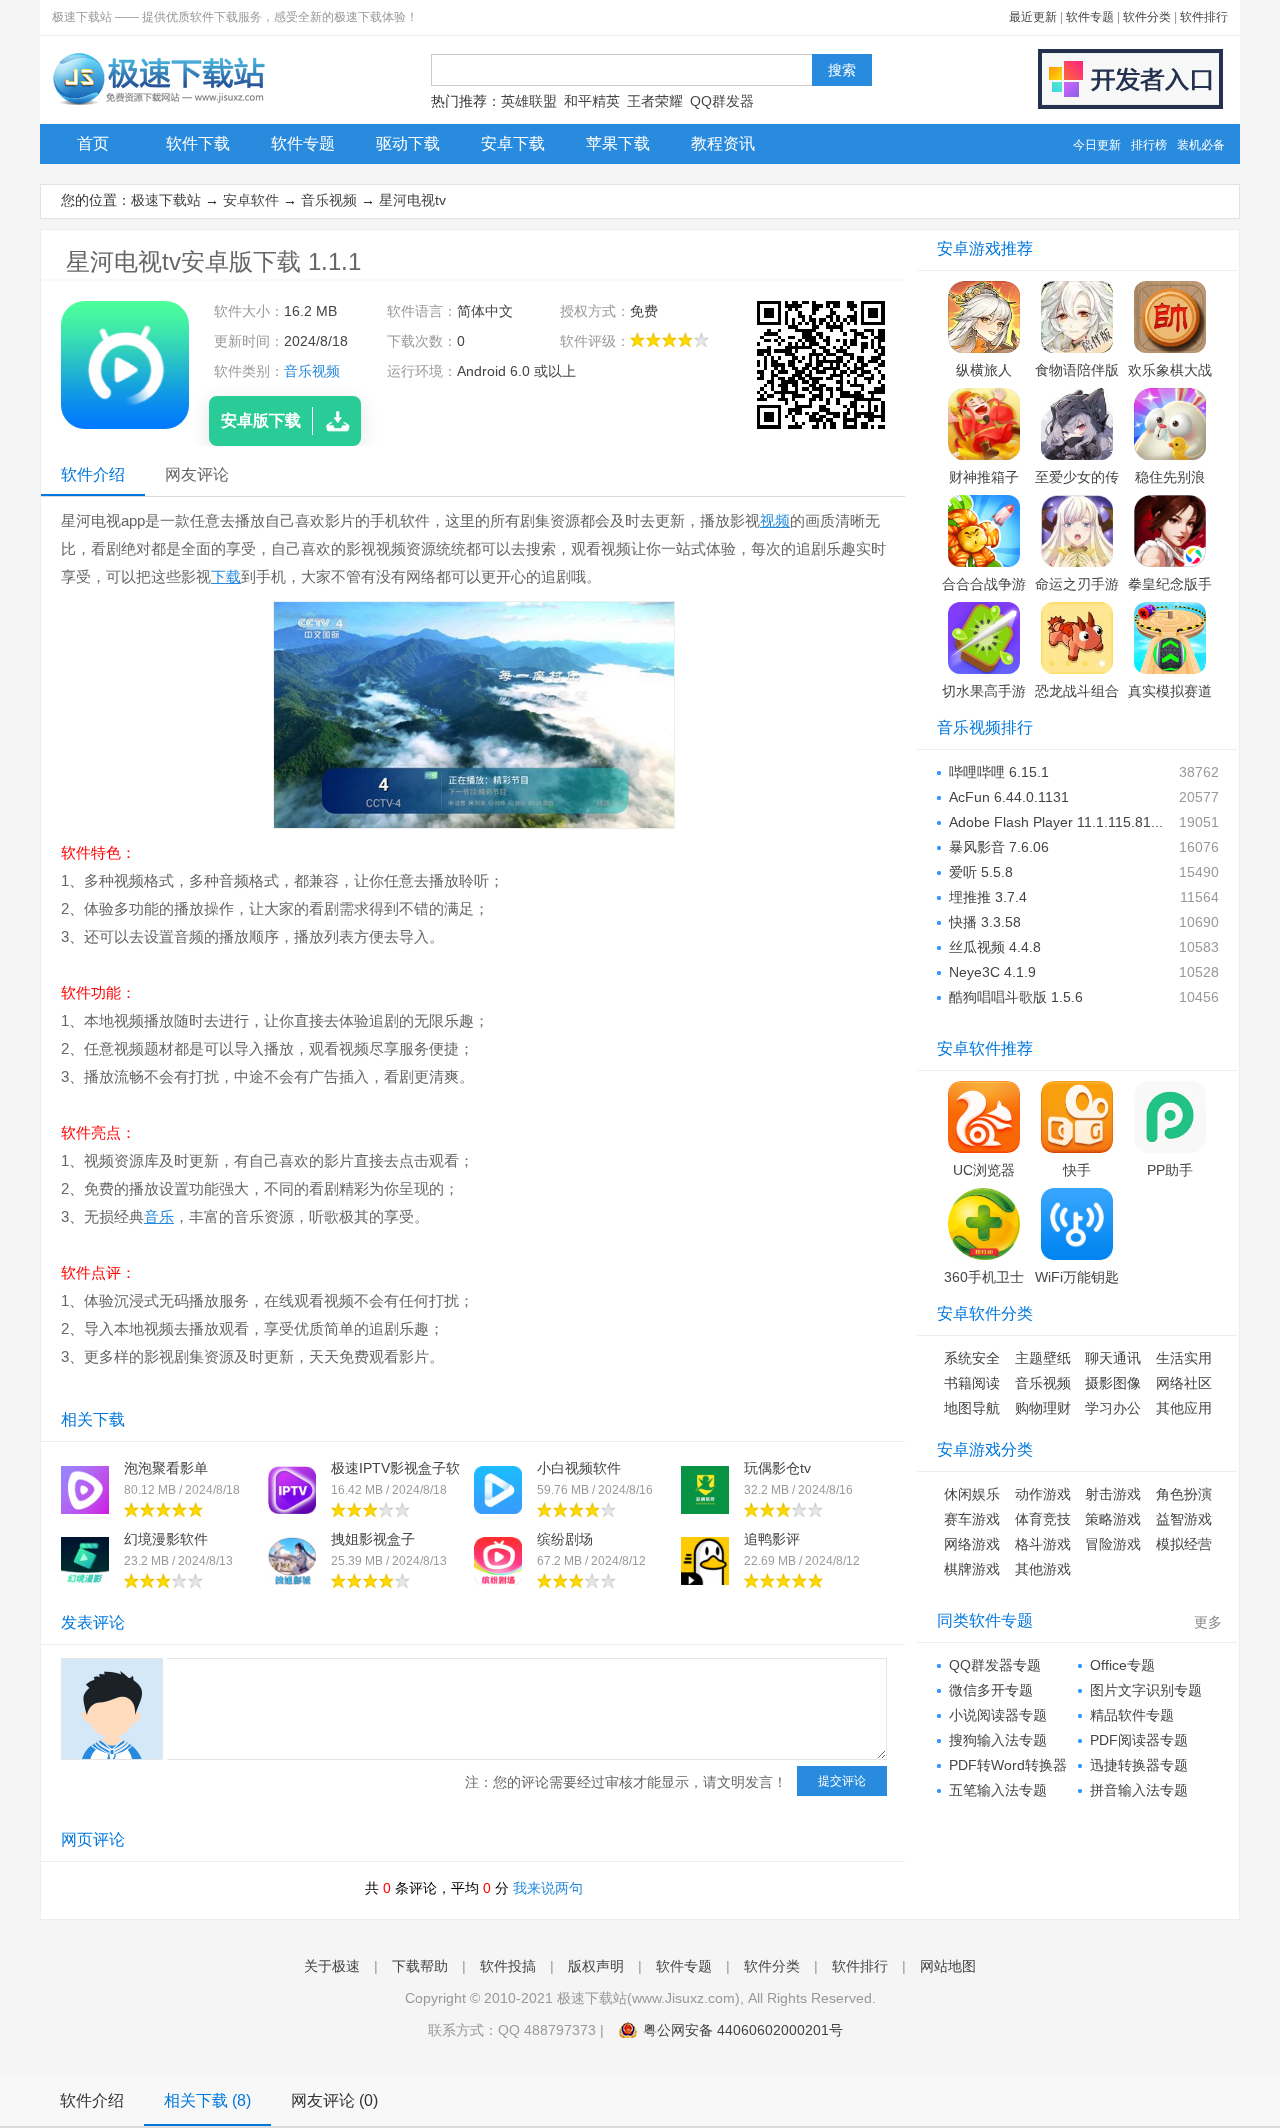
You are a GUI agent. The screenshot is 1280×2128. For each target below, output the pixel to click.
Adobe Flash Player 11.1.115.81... (1056, 822)
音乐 (159, 1216)
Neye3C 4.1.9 (992, 972)
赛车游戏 (972, 1519)
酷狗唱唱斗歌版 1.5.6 (1016, 997)
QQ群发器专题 (995, 1665)
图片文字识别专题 (1146, 1690)
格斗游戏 (1043, 1544)
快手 (1077, 1170)
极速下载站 (166, 200)
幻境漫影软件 (166, 1539)
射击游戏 (1113, 1494)
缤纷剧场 (565, 1539)
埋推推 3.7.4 (988, 897)
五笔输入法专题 (998, 1790)
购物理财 (1043, 1408)
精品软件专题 (1132, 1715)
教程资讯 (723, 143)
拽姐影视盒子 (373, 1539)
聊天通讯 (1113, 1358)
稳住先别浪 (1170, 477)
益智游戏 (1184, 1519)
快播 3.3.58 (985, 922)
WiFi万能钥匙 (1077, 1277)
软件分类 (1147, 17)
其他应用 (1184, 1408)
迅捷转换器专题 (1139, 1765)
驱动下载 (408, 143)
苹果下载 (618, 143)
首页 (93, 143)
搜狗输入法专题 (998, 1740)
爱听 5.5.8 (981, 872)
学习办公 (1113, 1408)
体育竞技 (1043, 1519)
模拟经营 (1184, 1544)
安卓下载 (513, 143)
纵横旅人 (984, 370)
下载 (226, 576)
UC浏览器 (984, 1170)
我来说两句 (548, 1888)
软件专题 (1090, 17)
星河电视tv (412, 200)
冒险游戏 (1113, 1544)
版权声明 (596, 1966)
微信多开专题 (991, 1690)
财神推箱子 (984, 477)
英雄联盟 (529, 101)
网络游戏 (972, 1544)
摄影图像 (1113, 1383)
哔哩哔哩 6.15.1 (999, 772)
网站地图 (948, 1966)
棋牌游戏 (972, 1569)
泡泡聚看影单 (166, 1468)
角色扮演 (1184, 1494)
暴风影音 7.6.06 (999, 847)
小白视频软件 (579, 1468)
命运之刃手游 (1077, 584)
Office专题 (1122, 1665)
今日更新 (1097, 145)
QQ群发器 (722, 101)
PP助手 (1170, 1170)
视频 (775, 520)
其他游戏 (1043, 1569)
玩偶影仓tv (777, 1468)
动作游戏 (1043, 1494)
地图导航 (972, 1408)
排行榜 (1149, 145)
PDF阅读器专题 (1139, 1740)
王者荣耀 (655, 101)
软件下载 (198, 143)
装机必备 (1201, 145)
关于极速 (332, 1966)
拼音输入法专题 (1139, 1790)
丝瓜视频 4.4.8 (995, 947)
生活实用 (1184, 1358)
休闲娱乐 (972, 1494)
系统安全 (972, 1358)
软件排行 (1204, 17)
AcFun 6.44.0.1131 (1009, 797)
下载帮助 (420, 1966)
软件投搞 (508, 1966)
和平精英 (592, 101)
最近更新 (1033, 17)
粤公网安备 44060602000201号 (743, 2030)
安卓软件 (251, 200)
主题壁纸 (1043, 1358)
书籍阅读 (972, 1383)
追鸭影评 (772, 1539)
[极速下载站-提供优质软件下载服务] (157, 105)
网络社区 (1184, 1383)
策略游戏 (1113, 1519)
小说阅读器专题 (998, 1715)
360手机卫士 (984, 1277)
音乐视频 (329, 200)
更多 (1208, 1622)
